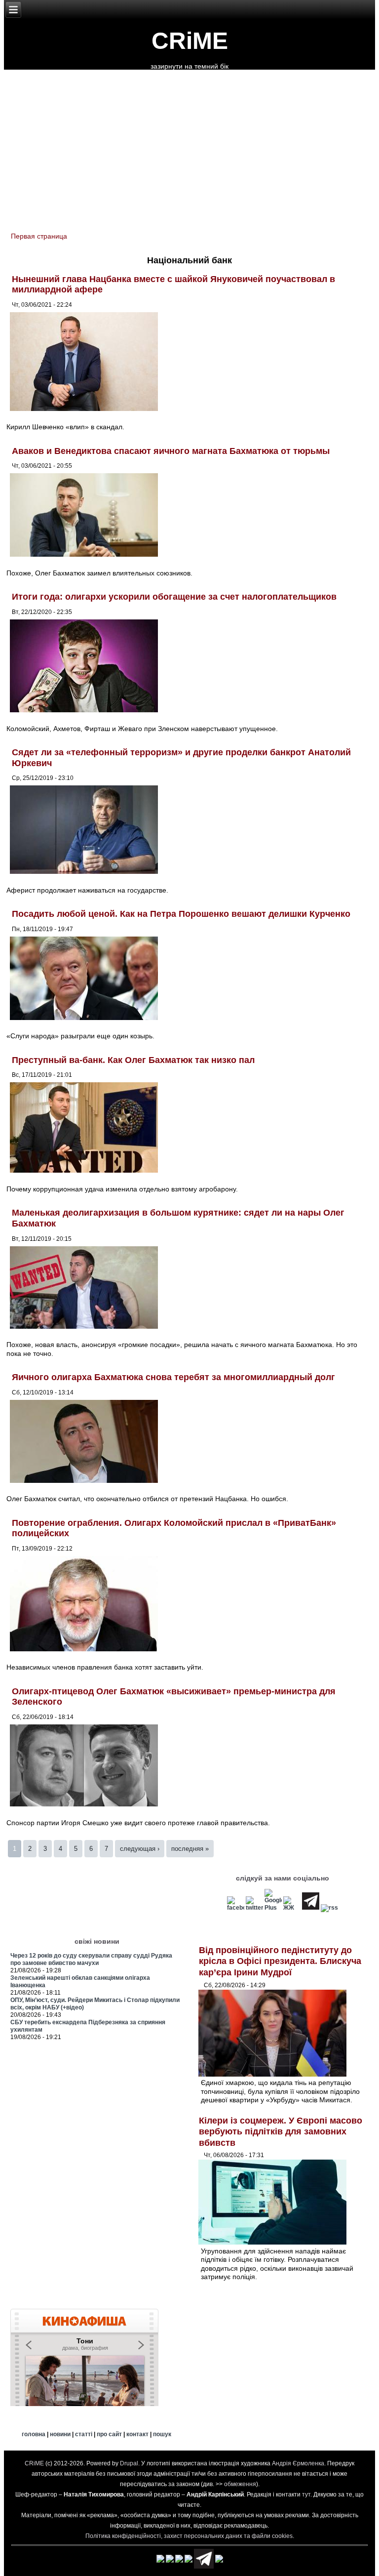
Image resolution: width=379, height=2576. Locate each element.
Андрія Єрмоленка (298, 2463)
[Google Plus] (273, 1908)
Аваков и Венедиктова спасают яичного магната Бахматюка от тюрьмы (171, 451)
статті (84, 2434)
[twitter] (254, 1908)
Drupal (129, 2463)
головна (34, 2434)
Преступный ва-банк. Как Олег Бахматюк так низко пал (133, 1060)
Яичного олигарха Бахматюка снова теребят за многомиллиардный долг (173, 1377)
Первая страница (39, 236)
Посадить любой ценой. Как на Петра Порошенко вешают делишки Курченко (181, 914)
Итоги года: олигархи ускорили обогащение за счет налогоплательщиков (174, 597)
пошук (162, 2434)
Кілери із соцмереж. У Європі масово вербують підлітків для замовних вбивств (281, 2132)
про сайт (109, 2434)
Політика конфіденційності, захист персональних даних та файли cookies (189, 2536)
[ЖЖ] (292, 1908)
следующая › (140, 1849)
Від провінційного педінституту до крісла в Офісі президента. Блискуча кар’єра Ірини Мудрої (280, 1961)
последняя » (190, 1849)
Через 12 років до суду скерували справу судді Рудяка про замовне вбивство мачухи (91, 1959)
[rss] (329, 1908)
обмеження (240, 2484)
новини (60, 2434)
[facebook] (236, 1908)
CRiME (190, 41)
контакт (137, 2434)
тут (306, 2494)
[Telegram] (311, 1908)
